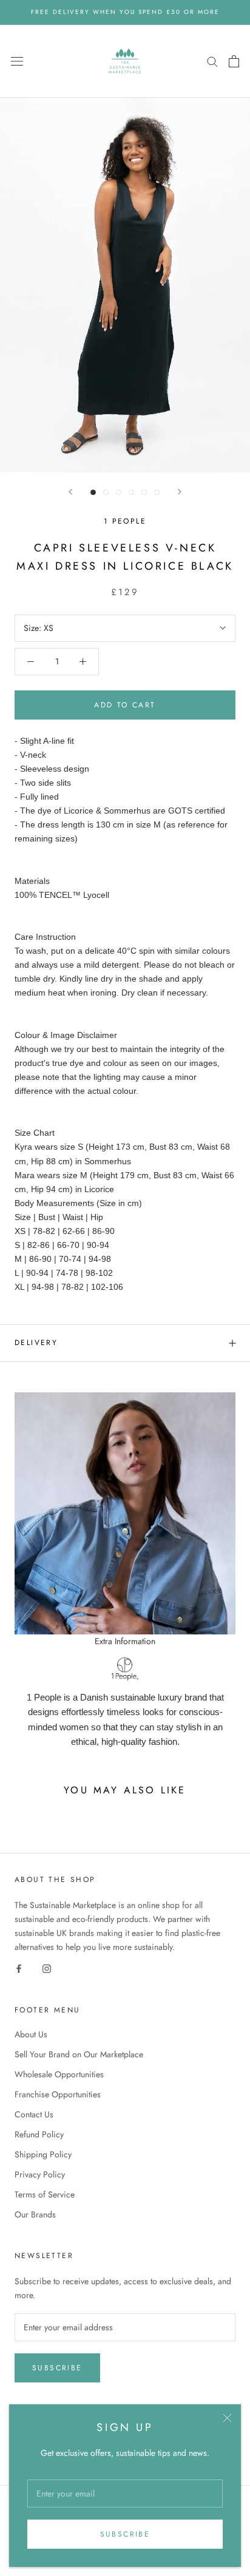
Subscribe (125, 2534)
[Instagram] (47, 1968)
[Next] (180, 492)
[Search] (212, 61)
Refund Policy (39, 2134)
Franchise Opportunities (58, 2094)
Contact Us (34, 2114)
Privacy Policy (40, 2174)
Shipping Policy (43, 2154)
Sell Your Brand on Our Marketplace (79, 2054)
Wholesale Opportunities (59, 2074)
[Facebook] (19, 1968)
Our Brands (35, 2214)
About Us (31, 2034)
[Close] (227, 2418)
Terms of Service (45, 2194)
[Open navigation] (17, 61)
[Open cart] (234, 61)
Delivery (36, 1343)
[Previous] (70, 492)
